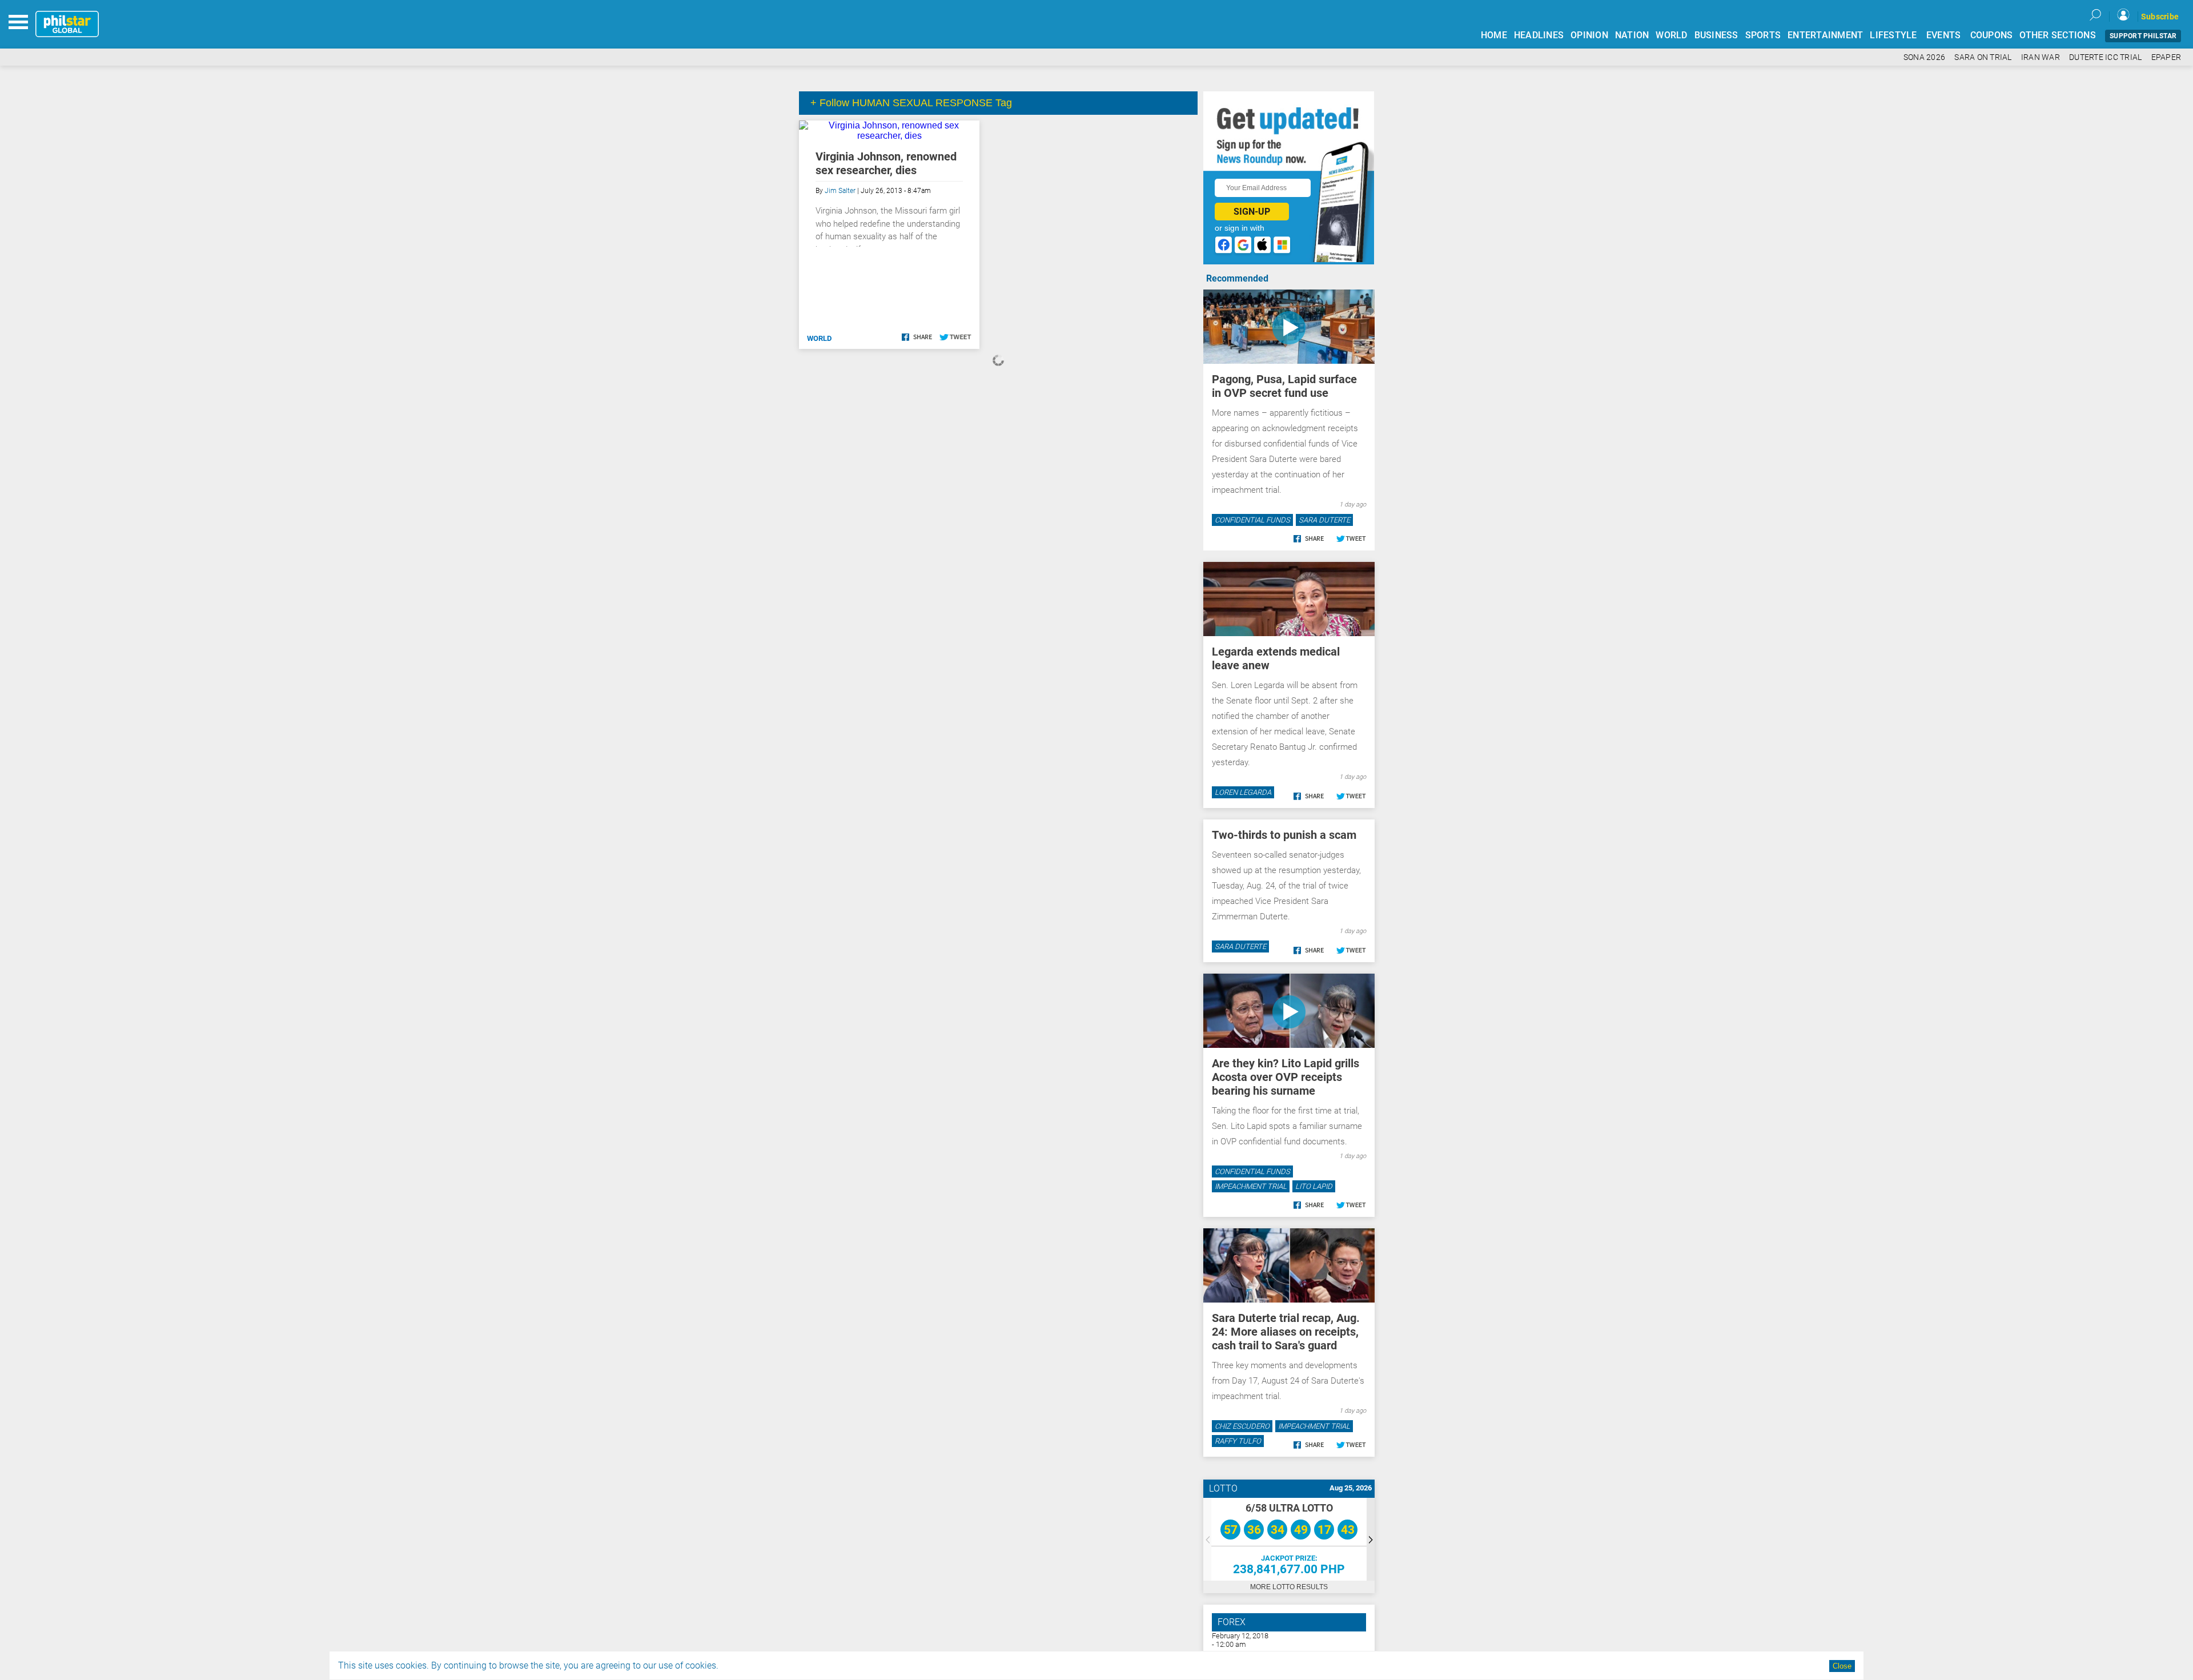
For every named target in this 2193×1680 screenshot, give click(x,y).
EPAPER (2166, 57)
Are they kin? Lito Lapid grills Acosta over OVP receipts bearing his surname (1286, 1077)
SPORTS (1763, 35)
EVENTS (1944, 35)
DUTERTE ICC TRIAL (2105, 57)
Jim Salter (840, 191)
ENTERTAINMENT (1825, 35)
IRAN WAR (2041, 57)
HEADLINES (1539, 35)
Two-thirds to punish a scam (1284, 835)
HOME (1494, 35)
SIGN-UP (1252, 212)
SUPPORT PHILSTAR (2143, 36)
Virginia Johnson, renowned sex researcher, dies (886, 163)
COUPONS (1992, 35)
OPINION (1589, 35)
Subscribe (2160, 17)
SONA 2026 (1924, 57)
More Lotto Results (1289, 1587)
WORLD (1671, 35)
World (819, 338)
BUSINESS (1716, 35)
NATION (1632, 35)
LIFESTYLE (1893, 35)
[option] (1289, 1539)
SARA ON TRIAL (1983, 57)
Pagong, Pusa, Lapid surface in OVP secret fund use (1284, 386)
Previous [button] (1207, 1539)
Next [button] (1371, 1539)
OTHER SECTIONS (2058, 35)
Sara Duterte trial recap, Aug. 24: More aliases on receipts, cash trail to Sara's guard (1286, 1332)
